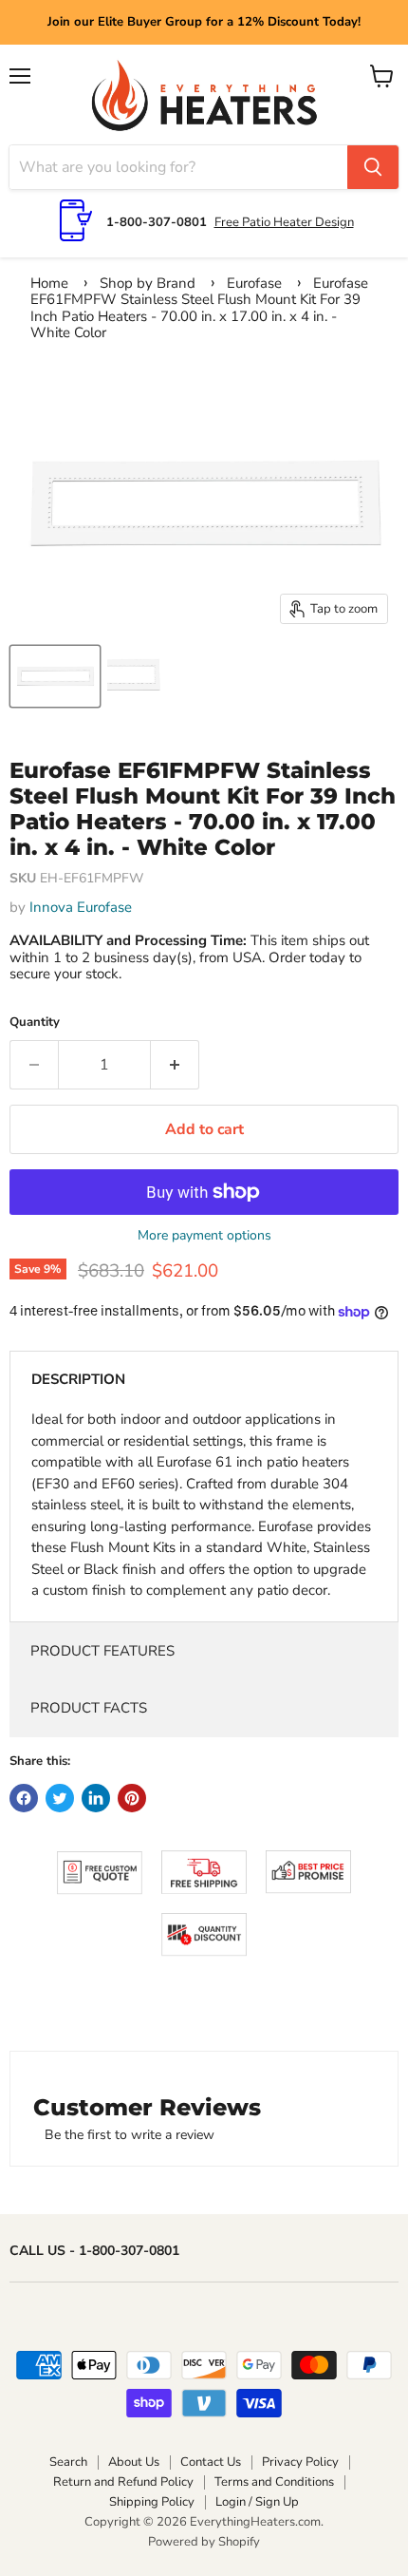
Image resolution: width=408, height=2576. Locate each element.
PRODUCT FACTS (89, 1708)
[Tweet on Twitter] (60, 1798)
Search (68, 2462)
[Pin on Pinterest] (132, 1798)
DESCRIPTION (78, 1379)
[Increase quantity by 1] (175, 1065)
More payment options (204, 1236)
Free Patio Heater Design (284, 222)
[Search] (373, 167)
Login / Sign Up (257, 2502)
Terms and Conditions (274, 2482)
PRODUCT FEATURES (102, 1651)
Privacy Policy (300, 2462)
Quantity (35, 1023)
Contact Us (211, 2462)
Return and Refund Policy (123, 2482)
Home (49, 283)
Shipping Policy (152, 2502)
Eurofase (254, 283)
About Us (134, 2462)
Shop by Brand (148, 283)
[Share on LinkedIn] (96, 1798)
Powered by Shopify (204, 2542)
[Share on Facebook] (24, 1798)
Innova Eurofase (81, 907)
